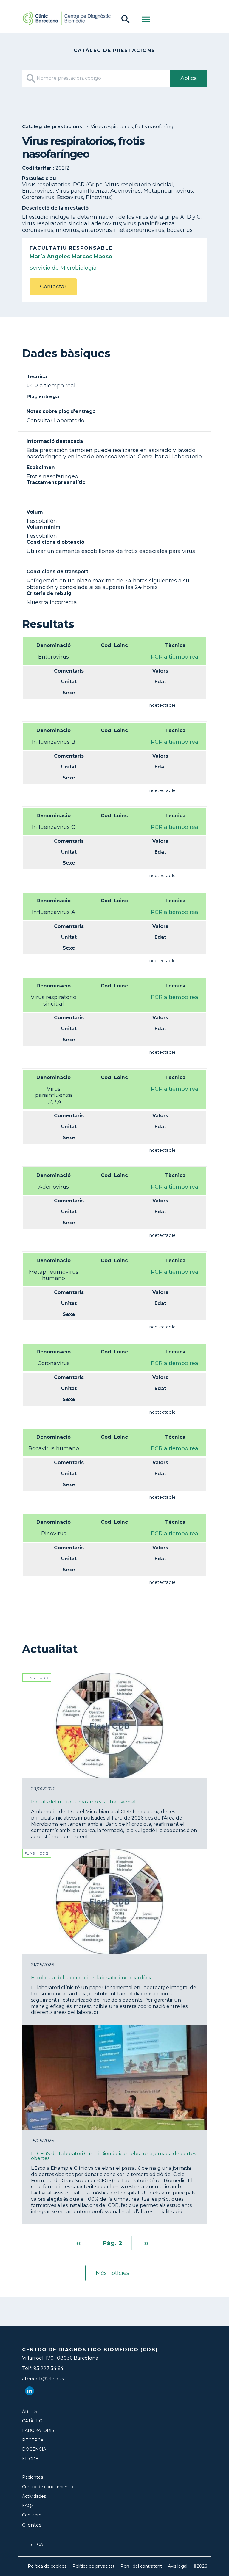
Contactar (53, 287)
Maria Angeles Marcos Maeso (71, 257)
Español (30, 2544)
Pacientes (33, 2477)
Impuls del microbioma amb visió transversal (83, 1802)
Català (40, 2544)
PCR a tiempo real (175, 657)
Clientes (32, 2525)
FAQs (28, 2506)
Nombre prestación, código (68, 78)
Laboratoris (38, 2431)
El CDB (30, 2459)
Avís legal (178, 2566)
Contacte (32, 2515)
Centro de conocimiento (48, 2487)
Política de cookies (47, 2566)
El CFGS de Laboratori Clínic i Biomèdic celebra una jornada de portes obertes (113, 2156)
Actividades (34, 2496)
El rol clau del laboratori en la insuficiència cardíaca (92, 1978)
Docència (34, 2449)
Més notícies (112, 2273)
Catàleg (32, 2421)
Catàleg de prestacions (52, 127)
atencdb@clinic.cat (45, 2379)
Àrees (30, 2412)
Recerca (33, 2440)
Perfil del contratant (141, 2566)
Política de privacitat (93, 2566)
